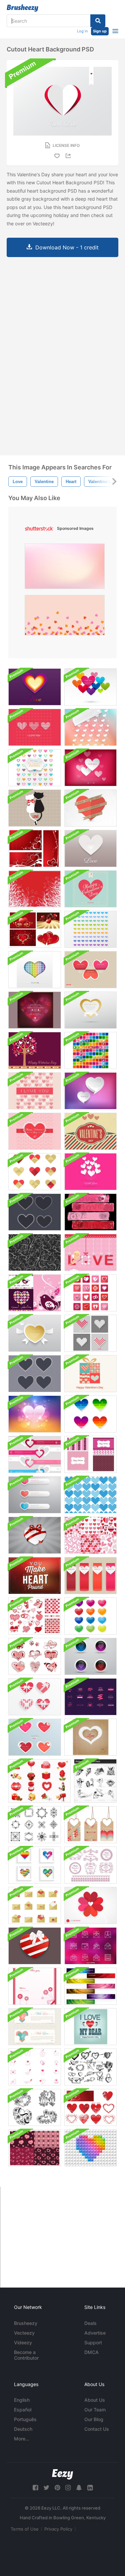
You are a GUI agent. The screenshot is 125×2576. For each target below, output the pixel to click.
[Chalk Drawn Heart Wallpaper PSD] (35, 1252)
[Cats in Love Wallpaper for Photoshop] (35, 808)
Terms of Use (25, 2529)
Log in (82, 31)
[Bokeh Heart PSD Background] (35, 1414)
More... (22, 2439)
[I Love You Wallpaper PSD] (35, 727)
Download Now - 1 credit (67, 247)
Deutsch (23, 2429)
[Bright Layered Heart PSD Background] (35, 687)
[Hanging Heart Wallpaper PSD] (90, 687)
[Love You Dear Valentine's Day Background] (90, 2027)
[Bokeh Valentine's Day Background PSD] (35, 1010)
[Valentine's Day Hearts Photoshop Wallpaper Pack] (35, 929)
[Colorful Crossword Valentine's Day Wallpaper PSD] (90, 1050)
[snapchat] (79, 2488)
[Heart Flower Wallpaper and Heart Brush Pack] (35, 889)
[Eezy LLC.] (62, 2474)
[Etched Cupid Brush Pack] (95, 1781)
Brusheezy (26, 2323)
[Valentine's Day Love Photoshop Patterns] (35, 2148)
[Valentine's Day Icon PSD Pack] (35, 1905)
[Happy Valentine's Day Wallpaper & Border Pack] (35, 1050)
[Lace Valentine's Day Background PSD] (35, 1131)
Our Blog (94, 2419)
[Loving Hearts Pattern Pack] (90, 1535)
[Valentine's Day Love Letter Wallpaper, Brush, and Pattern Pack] (35, 1986)
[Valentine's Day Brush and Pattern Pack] (35, 1616)
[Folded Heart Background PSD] (90, 970)
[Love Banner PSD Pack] (35, 2027)
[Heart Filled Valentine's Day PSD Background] (35, 768)
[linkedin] (90, 2488)
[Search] (98, 21)
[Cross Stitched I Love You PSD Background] (35, 1091)
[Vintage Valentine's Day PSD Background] (90, 1131)
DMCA (91, 2352)
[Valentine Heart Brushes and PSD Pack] (90, 1293)
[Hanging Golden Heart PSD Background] (90, 1010)
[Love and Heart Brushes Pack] (35, 1656)
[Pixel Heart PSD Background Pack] (90, 1333)
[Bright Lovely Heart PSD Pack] (90, 1414)
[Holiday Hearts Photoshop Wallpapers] (35, 848)
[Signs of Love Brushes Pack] (35, 2067)
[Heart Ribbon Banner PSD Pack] (90, 1576)
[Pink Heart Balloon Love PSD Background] (90, 1172)
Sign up (100, 31)
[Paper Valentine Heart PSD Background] (90, 808)
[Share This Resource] (69, 156)
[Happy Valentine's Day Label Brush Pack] (90, 1865)
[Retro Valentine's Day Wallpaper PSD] (90, 889)
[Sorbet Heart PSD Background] (90, 727)
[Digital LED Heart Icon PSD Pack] (90, 1656)
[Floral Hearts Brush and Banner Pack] (90, 2107)
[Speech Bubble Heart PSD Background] (90, 1091)
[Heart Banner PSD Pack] (35, 1495)
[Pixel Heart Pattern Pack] (90, 1495)
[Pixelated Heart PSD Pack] (35, 1865)
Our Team (95, 2410)
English (22, 2400)
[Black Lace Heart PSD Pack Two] (35, 1374)
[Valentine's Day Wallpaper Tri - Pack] (90, 1454)
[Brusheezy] (22, 8)
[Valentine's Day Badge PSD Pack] (90, 1697)
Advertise (95, 2333)
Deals (90, 2323)
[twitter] (46, 2488)
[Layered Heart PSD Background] (90, 848)
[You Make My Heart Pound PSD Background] (35, 1576)
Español (23, 2410)
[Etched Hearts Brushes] (90, 2067)
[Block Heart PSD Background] (90, 2148)
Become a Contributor (26, 2355)
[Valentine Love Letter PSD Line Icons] (90, 1946)
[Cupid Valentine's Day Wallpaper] (90, 1252)
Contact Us (97, 2429)
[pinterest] (57, 2488)
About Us (95, 2400)
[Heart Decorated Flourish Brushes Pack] (35, 1825)
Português (25, 2419)
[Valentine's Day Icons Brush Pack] (39, 1781)
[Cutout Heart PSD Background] (35, 970)
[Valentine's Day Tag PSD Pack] (90, 1825)
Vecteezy (24, 2333)
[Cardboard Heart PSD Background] (90, 1737)
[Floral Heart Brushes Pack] (35, 2107)
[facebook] (35, 2488)
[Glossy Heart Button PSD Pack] (90, 1616)
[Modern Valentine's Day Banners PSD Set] (90, 1986)
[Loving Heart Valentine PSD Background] (90, 768)
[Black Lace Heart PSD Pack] (35, 1212)
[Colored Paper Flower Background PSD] (90, 1905)
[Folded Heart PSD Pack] (35, 1172)
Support (93, 2342)
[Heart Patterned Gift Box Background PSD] (90, 1374)
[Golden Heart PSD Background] (35, 1333)
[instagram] (68, 2488)
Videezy (23, 2342)
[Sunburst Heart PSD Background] (35, 1535)
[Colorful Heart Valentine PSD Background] (90, 929)
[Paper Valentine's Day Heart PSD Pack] (35, 1737)
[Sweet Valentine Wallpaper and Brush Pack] (35, 1293)
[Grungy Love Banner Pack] (90, 1212)
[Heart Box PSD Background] (35, 1946)
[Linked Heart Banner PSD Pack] (35, 1454)
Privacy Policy (58, 2529)
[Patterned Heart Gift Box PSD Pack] (35, 1697)
